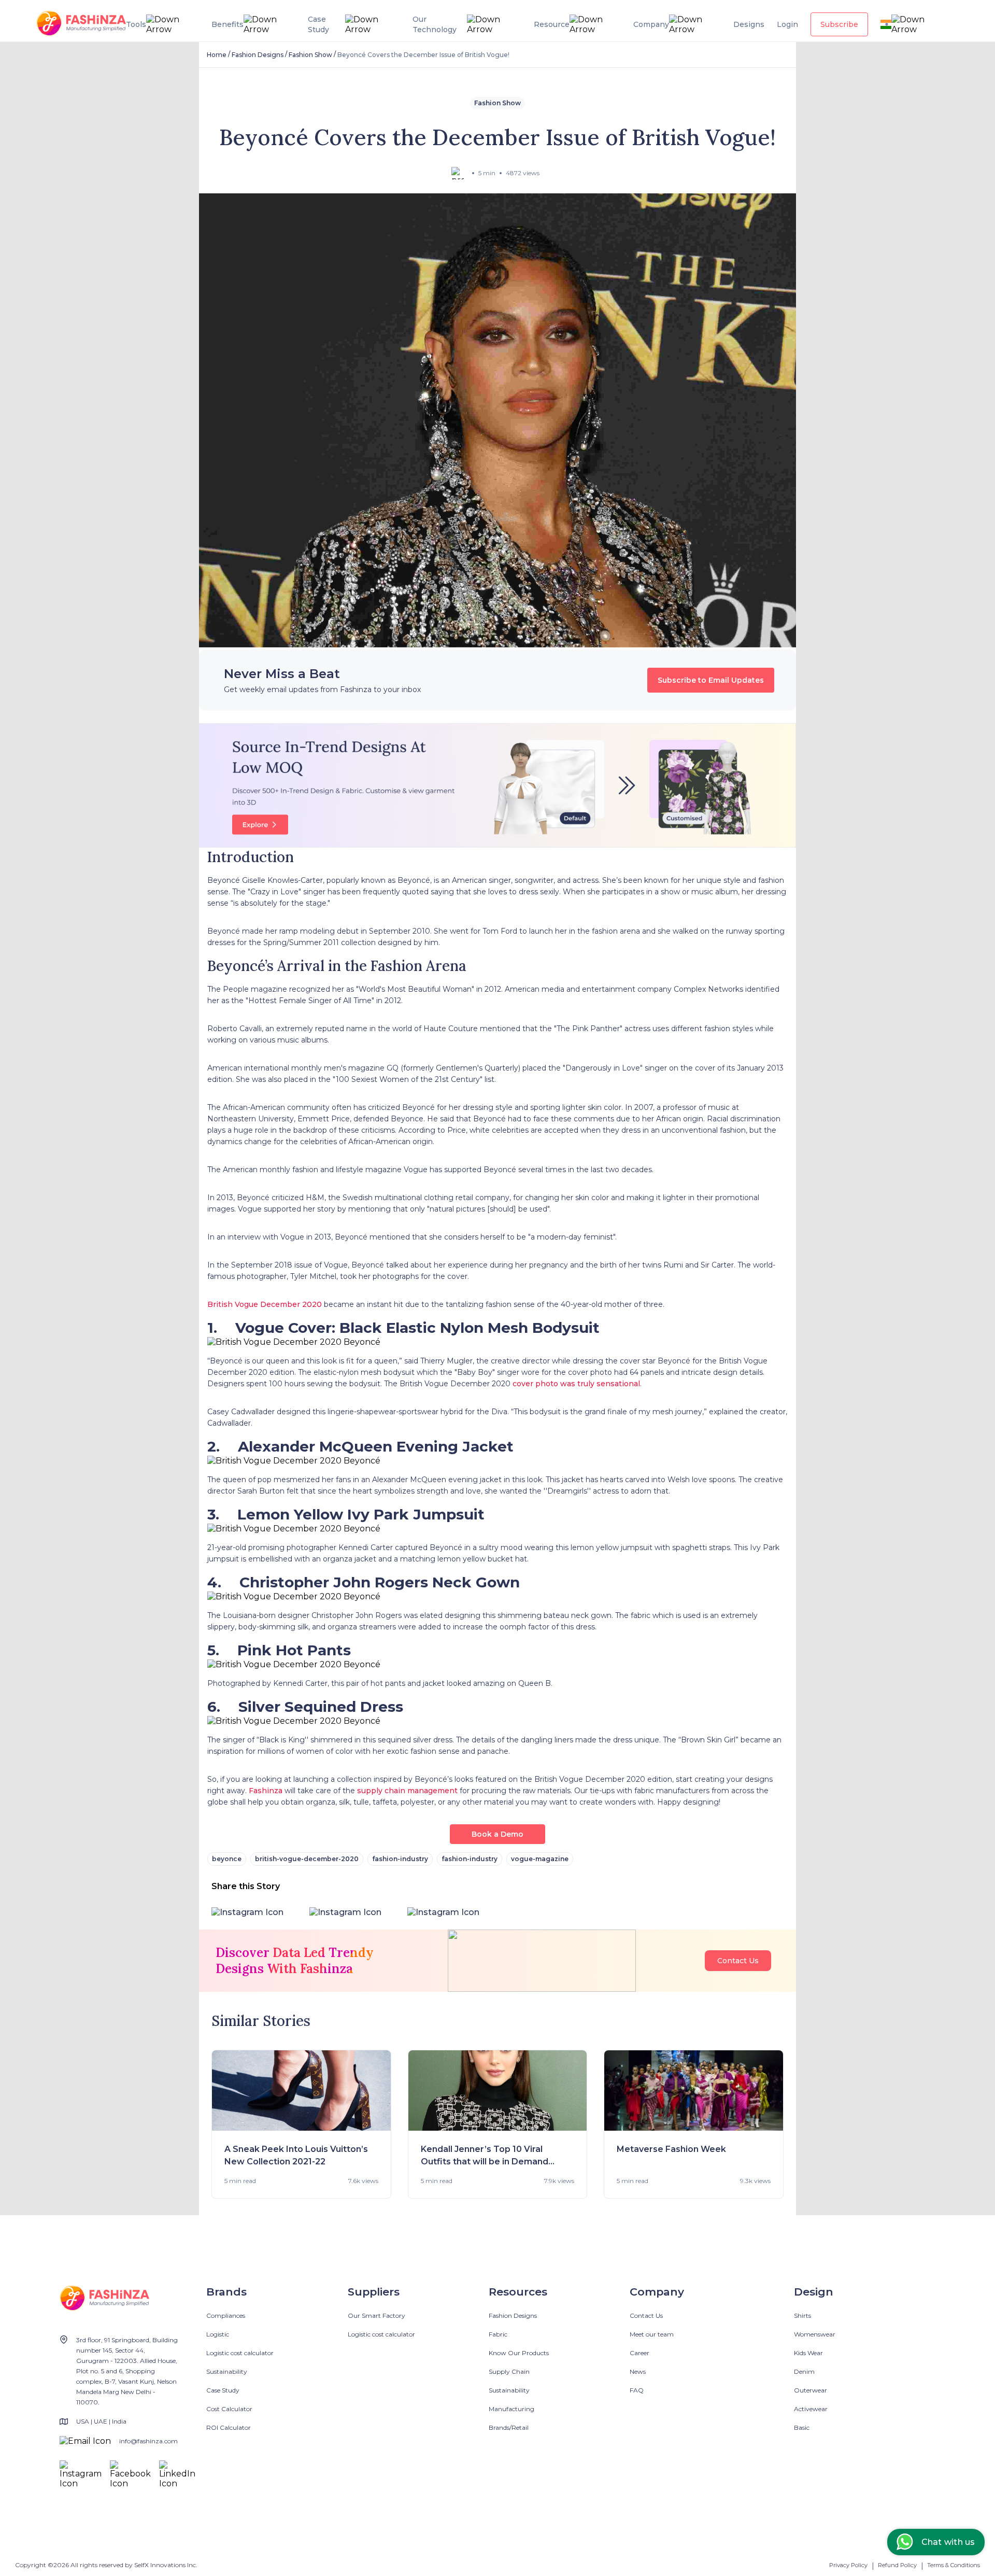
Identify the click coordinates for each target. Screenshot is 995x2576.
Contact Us (738, 1961)
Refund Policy (897, 2565)
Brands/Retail (509, 2427)
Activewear (811, 2409)
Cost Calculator (229, 2409)
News (638, 2371)
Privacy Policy (848, 2565)
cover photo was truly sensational (576, 1384)
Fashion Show (310, 55)
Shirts (802, 2315)
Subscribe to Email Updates (711, 680)
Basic (802, 2427)
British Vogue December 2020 (265, 1304)
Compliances (226, 2315)
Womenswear (815, 2334)
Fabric (498, 2334)
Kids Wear (808, 2353)
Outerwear (811, 2390)
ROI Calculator (229, 2427)
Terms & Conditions (954, 2565)
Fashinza (265, 1791)
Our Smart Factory (376, 2315)
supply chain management (407, 1791)
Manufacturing (511, 2409)
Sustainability (227, 2371)
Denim (804, 2371)
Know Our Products (519, 2353)
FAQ (637, 2390)
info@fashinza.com (148, 2441)
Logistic (218, 2334)
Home (217, 55)
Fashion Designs (258, 55)
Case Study (223, 2390)
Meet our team (652, 2334)
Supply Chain (509, 2371)
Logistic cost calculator (240, 2353)
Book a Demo (497, 1834)
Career (639, 2353)
